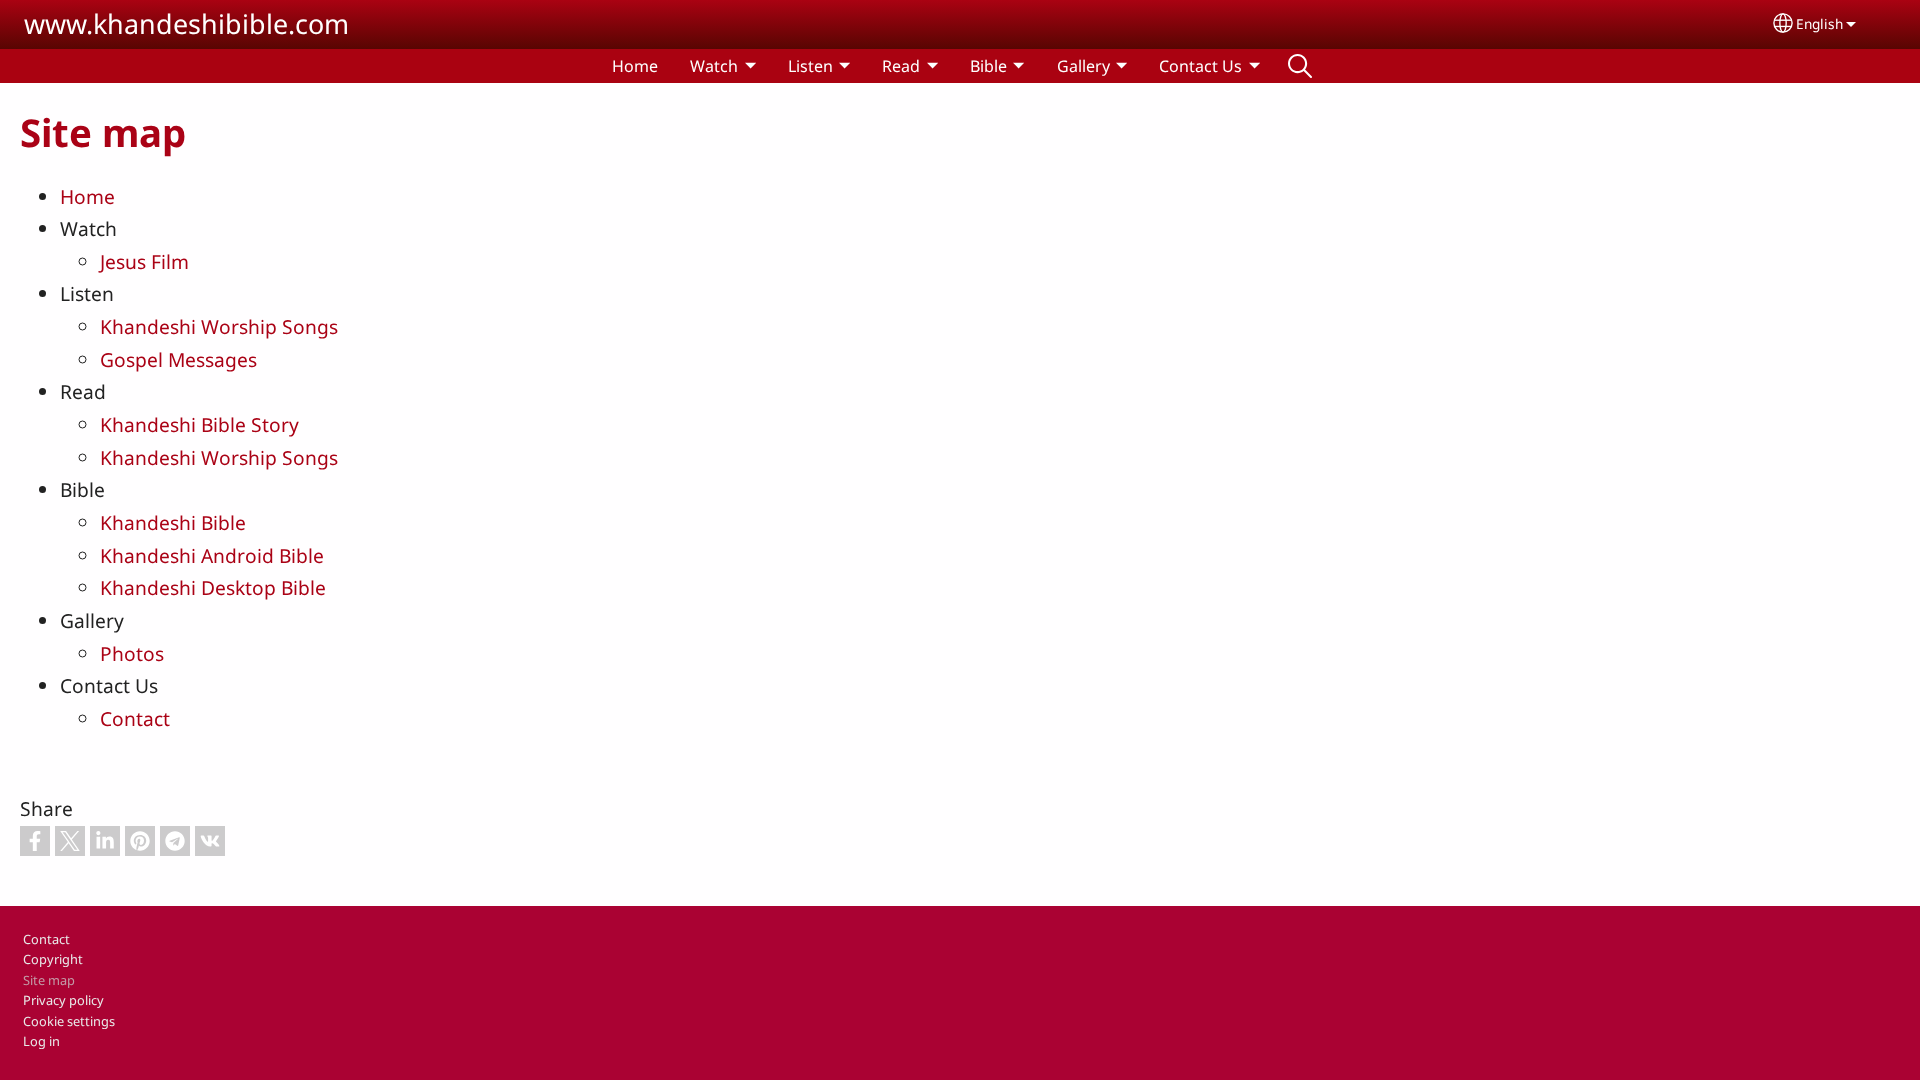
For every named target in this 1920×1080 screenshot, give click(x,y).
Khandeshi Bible (173, 522)
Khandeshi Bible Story (199, 424)
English (1819, 23)
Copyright (53, 959)
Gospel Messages (178, 359)
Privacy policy (63, 1000)
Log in (41, 1041)
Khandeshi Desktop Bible (213, 587)
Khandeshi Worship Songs (219, 326)
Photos (132, 653)
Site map (49, 980)
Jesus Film (144, 261)
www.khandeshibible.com (186, 23)
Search (1300, 66)
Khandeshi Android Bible (212, 555)
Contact (135, 718)
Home (635, 66)
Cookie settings (69, 1021)
